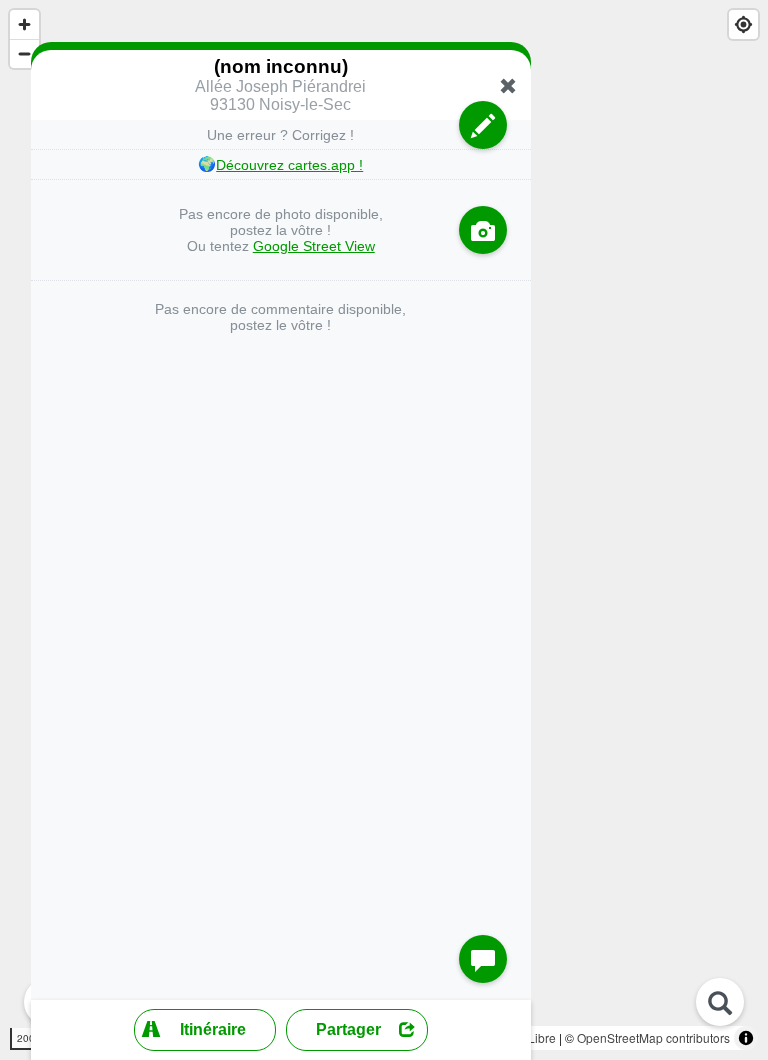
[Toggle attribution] (746, 1038)
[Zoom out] (24, 53)
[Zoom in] (24, 24)
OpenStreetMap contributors (653, 1037)
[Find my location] (743, 24)
